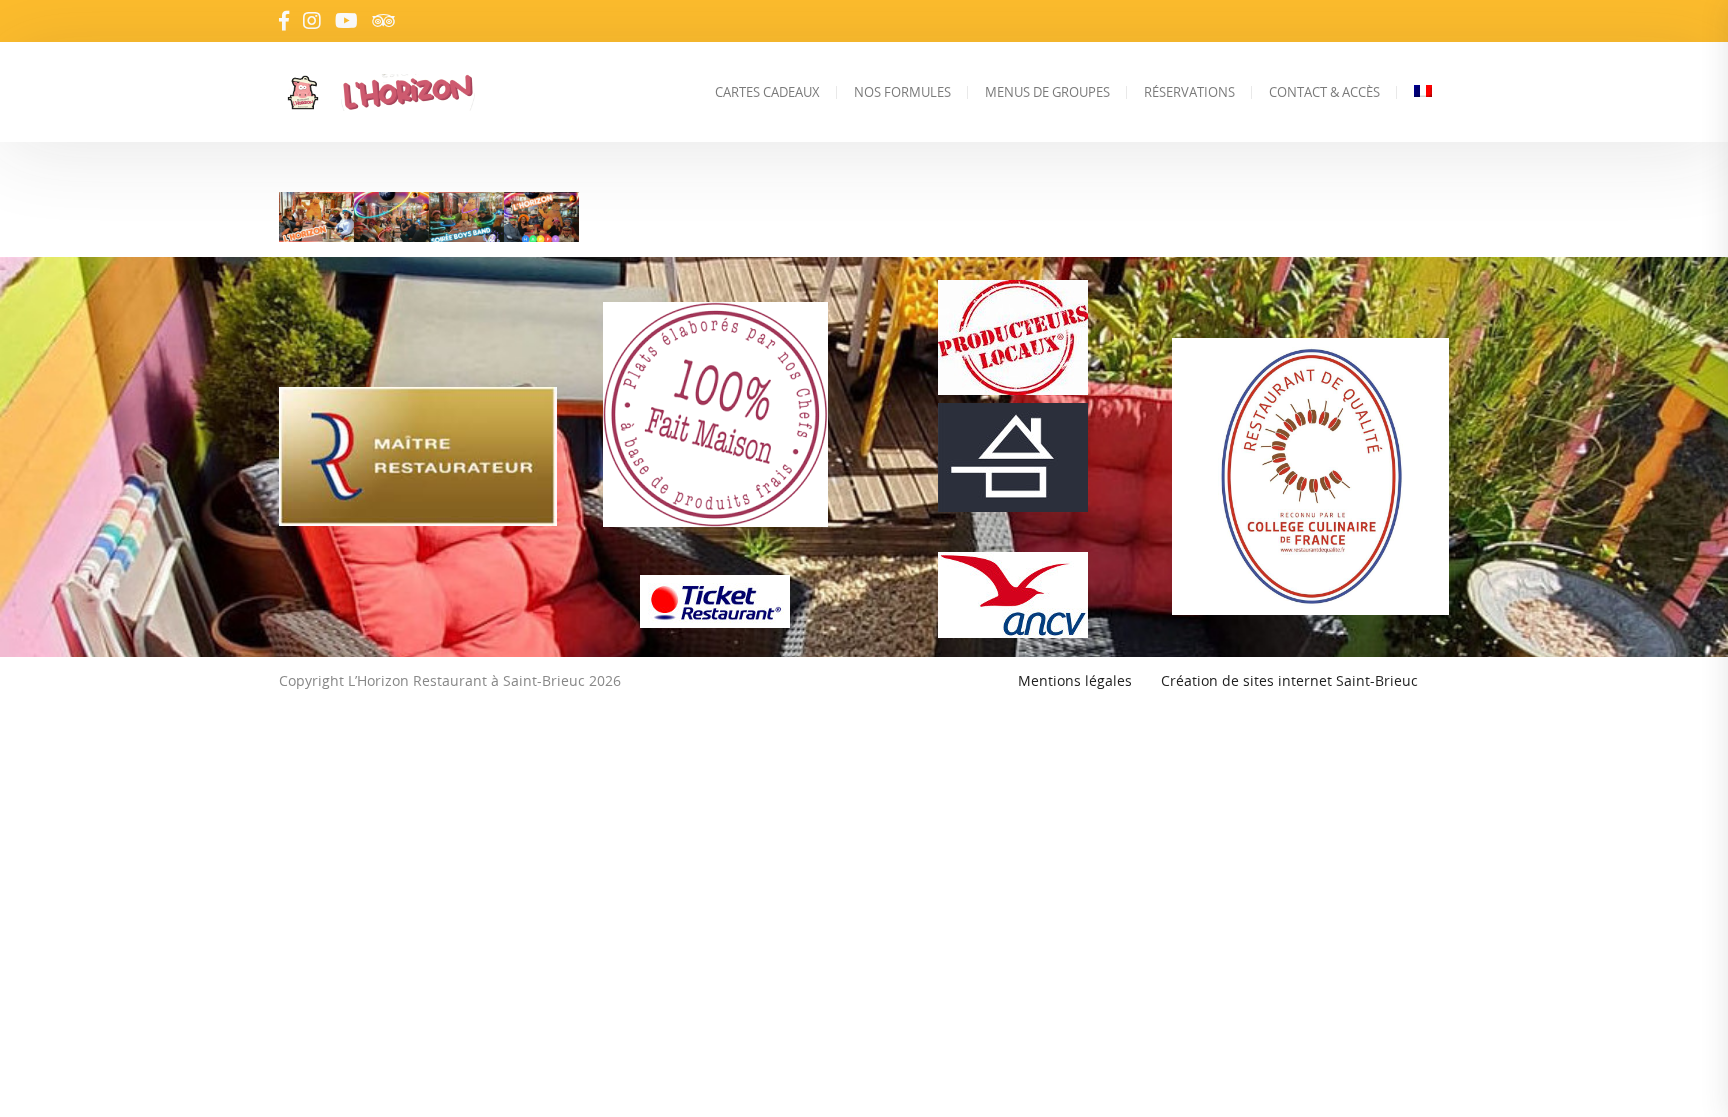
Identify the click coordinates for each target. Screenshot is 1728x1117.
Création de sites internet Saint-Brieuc (1289, 680)
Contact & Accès (1324, 92)
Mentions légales (1075, 680)
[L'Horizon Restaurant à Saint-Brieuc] (447, 92)
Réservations (1189, 92)
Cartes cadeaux (767, 92)
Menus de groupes (1047, 92)
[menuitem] (1423, 92)
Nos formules (902, 92)
